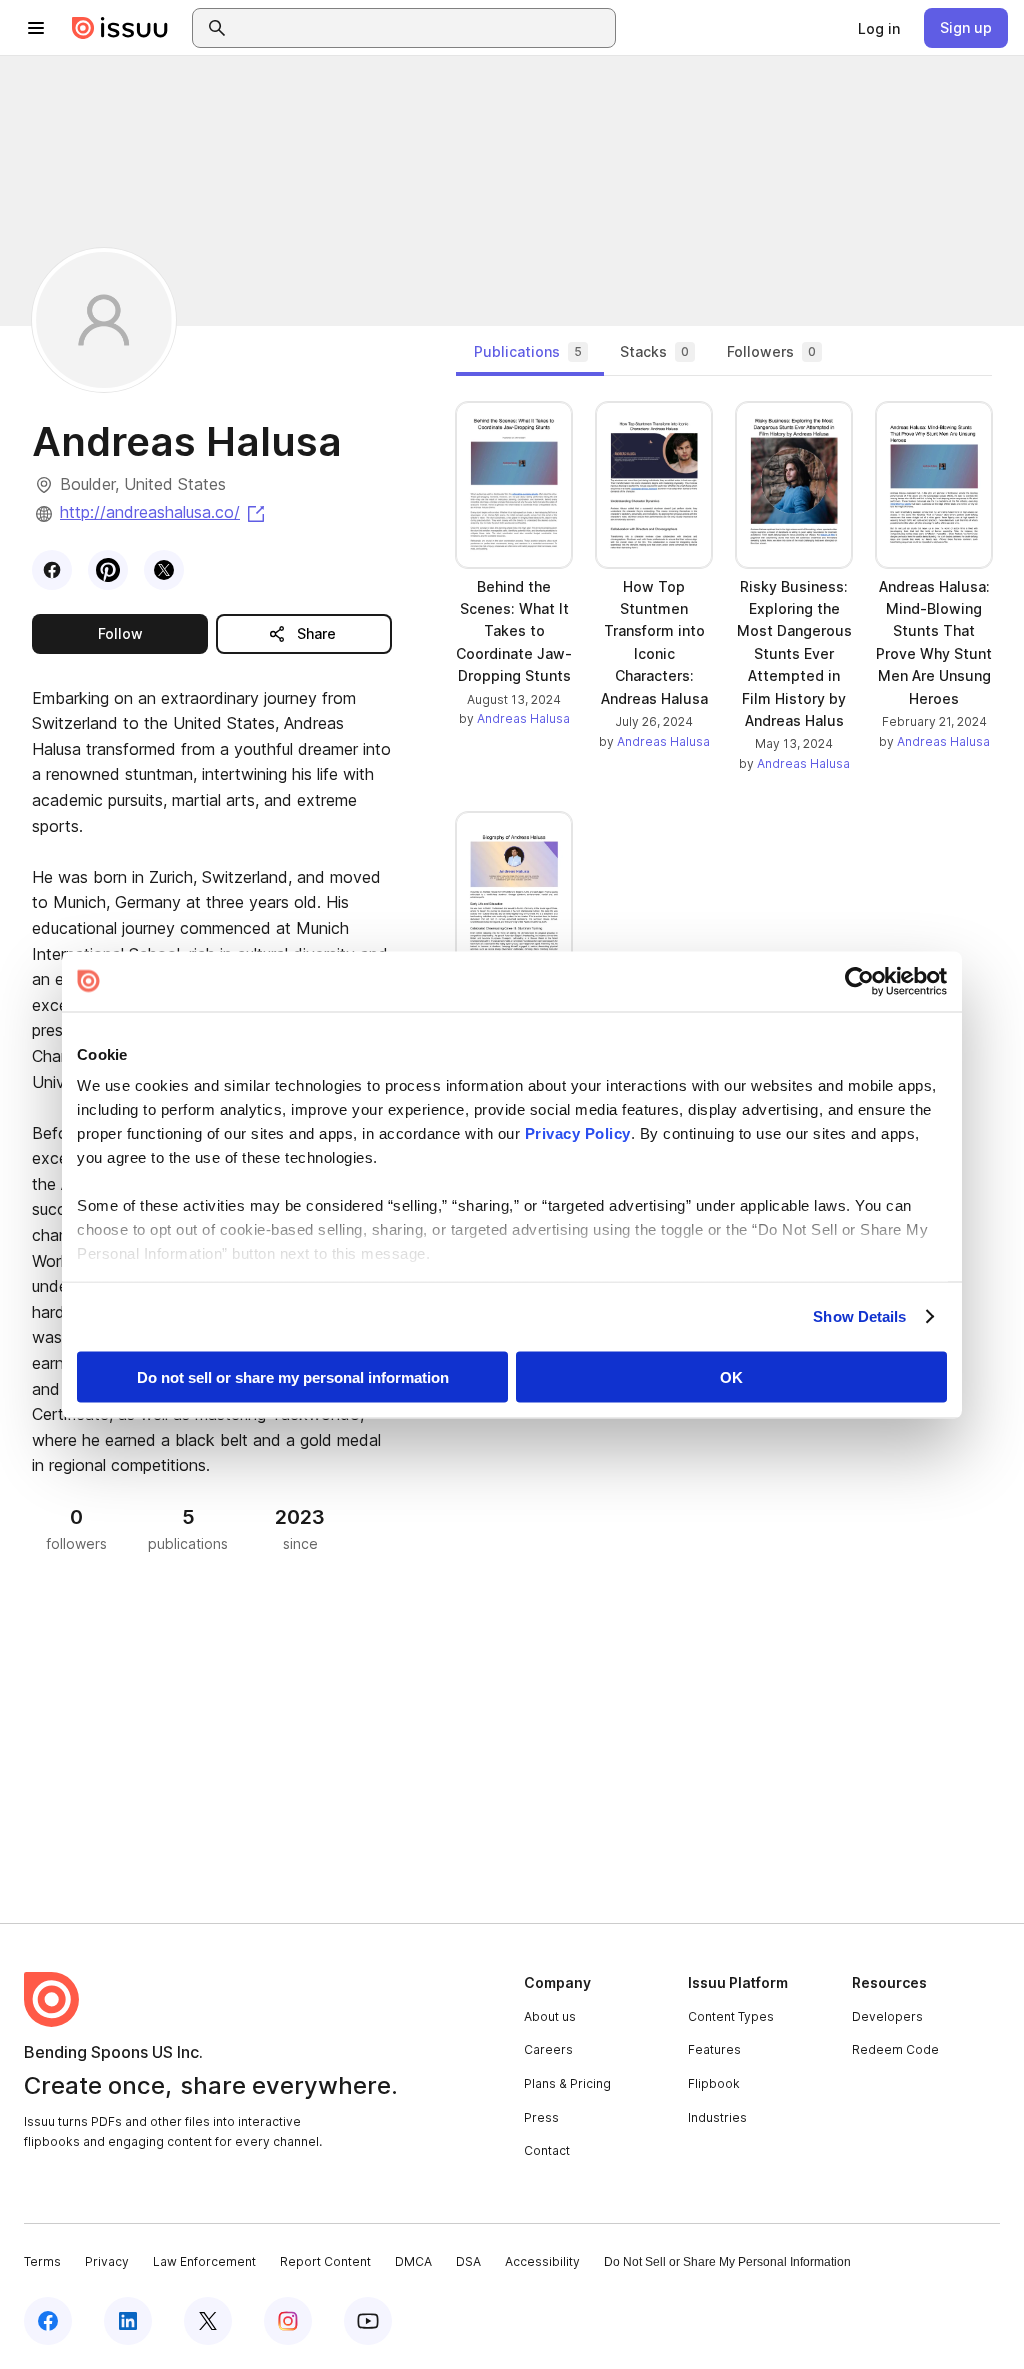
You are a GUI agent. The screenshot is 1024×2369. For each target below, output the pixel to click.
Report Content (325, 2261)
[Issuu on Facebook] (48, 2321)
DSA (468, 2261)
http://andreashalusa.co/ (164, 512)
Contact (547, 2150)
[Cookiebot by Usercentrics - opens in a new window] (859, 981)
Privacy (107, 2261)
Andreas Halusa (523, 718)
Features (714, 2049)
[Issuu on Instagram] (288, 2321)
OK (731, 1376)
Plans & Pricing (567, 2083)
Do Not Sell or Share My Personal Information (727, 2262)
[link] (879, 28)
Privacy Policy (578, 1133)
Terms (42, 2261)
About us (550, 2016)
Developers (887, 2016)
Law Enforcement (204, 2261)
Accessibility (542, 2261)
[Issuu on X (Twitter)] (208, 2321)
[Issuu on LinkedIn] (128, 2321)
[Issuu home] (120, 28)
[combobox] (422, 28)
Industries (717, 2117)
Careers (548, 2049)
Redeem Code (895, 2049)
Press (541, 2117)
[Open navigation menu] (36, 28)
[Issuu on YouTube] (368, 2321)
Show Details (859, 1316)
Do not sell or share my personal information (293, 1376)
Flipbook (714, 2083)
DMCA (413, 2261)
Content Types (731, 2016)
